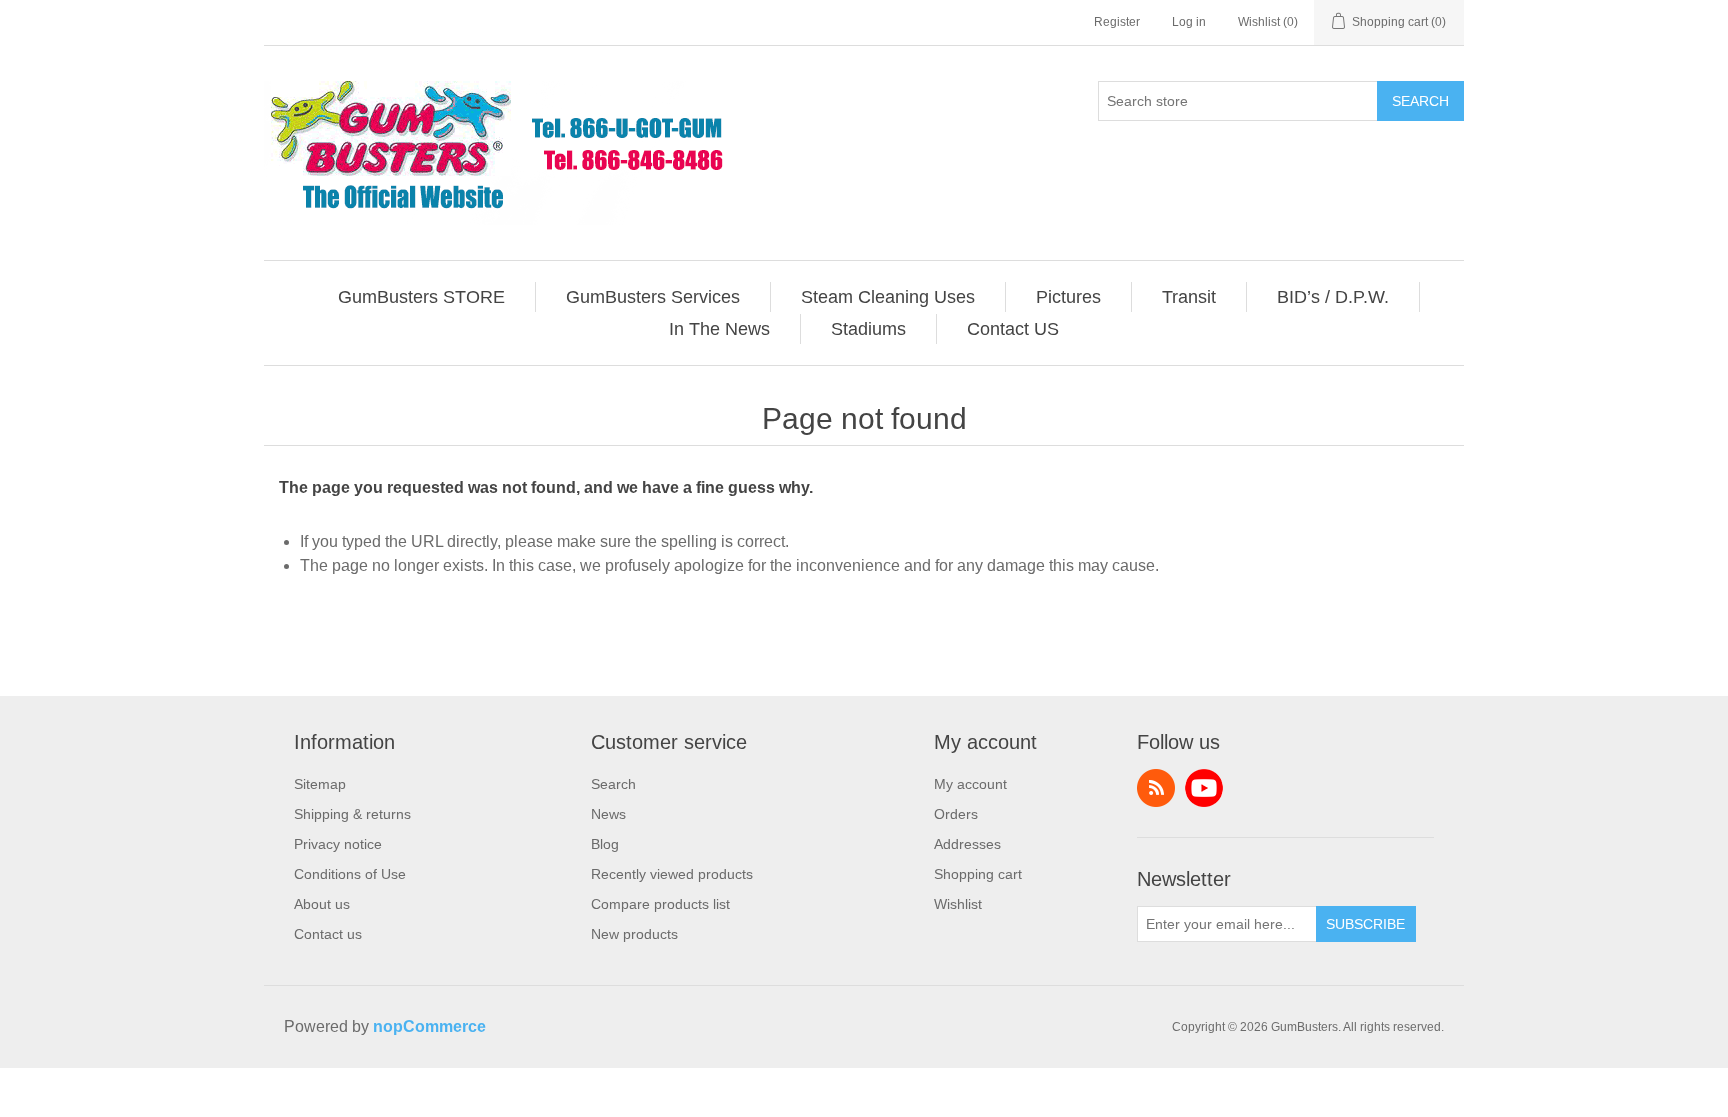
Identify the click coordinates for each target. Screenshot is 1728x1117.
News (608, 814)
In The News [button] (719, 329)
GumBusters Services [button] (653, 297)
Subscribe (1365, 924)
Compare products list (660, 904)
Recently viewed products (672, 874)
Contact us (328, 934)
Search (1420, 101)
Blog (605, 844)
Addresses (967, 844)
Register (1117, 22)
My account (970, 784)
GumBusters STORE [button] (421, 297)
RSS (1156, 788)
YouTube (1204, 788)
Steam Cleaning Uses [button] (888, 297)
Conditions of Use (350, 874)
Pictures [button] (1068, 297)
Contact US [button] (1013, 329)
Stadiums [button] (868, 329)
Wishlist (958, 904)
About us (322, 904)
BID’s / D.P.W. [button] (1333, 297)
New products (634, 934)
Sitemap (320, 784)
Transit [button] (1189, 297)
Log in (1189, 22)
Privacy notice (338, 844)
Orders (956, 814)
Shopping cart (978, 874)
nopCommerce (429, 1026)
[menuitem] (422, 297)
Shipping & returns (352, 814)
